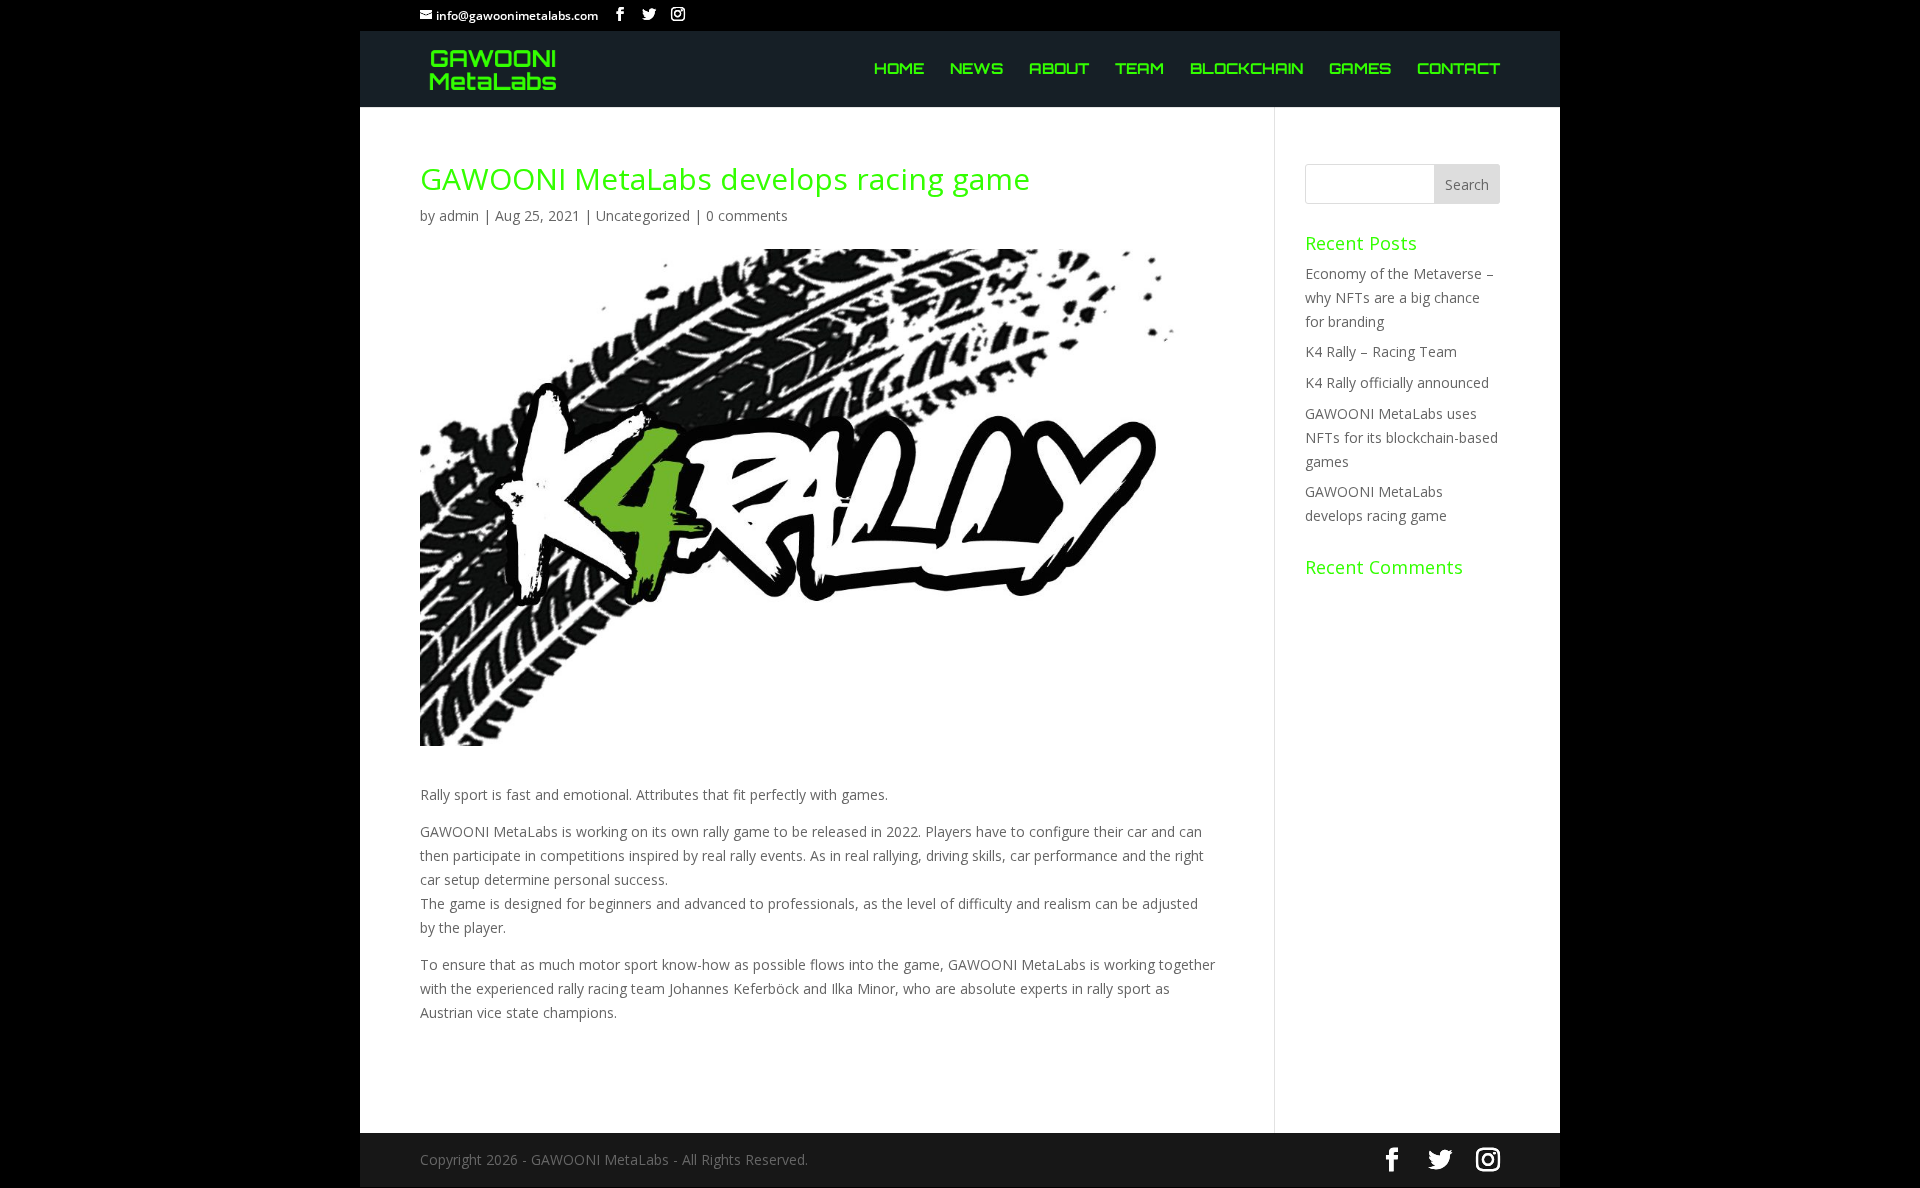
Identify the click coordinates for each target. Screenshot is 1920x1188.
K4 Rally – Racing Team (1381, 351)
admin (459, 215)
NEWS (976, 70)
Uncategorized (643, 215)
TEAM (1139, 70)
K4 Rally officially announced (1397, 382)
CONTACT (1458, 70)
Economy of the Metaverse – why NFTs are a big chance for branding (1399, 297)
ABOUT (1059, 70)
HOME (899, 70)
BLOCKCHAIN (1246, 70)
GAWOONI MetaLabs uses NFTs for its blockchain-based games (1401, 437)
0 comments (747, 215)
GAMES (1360, 70)
